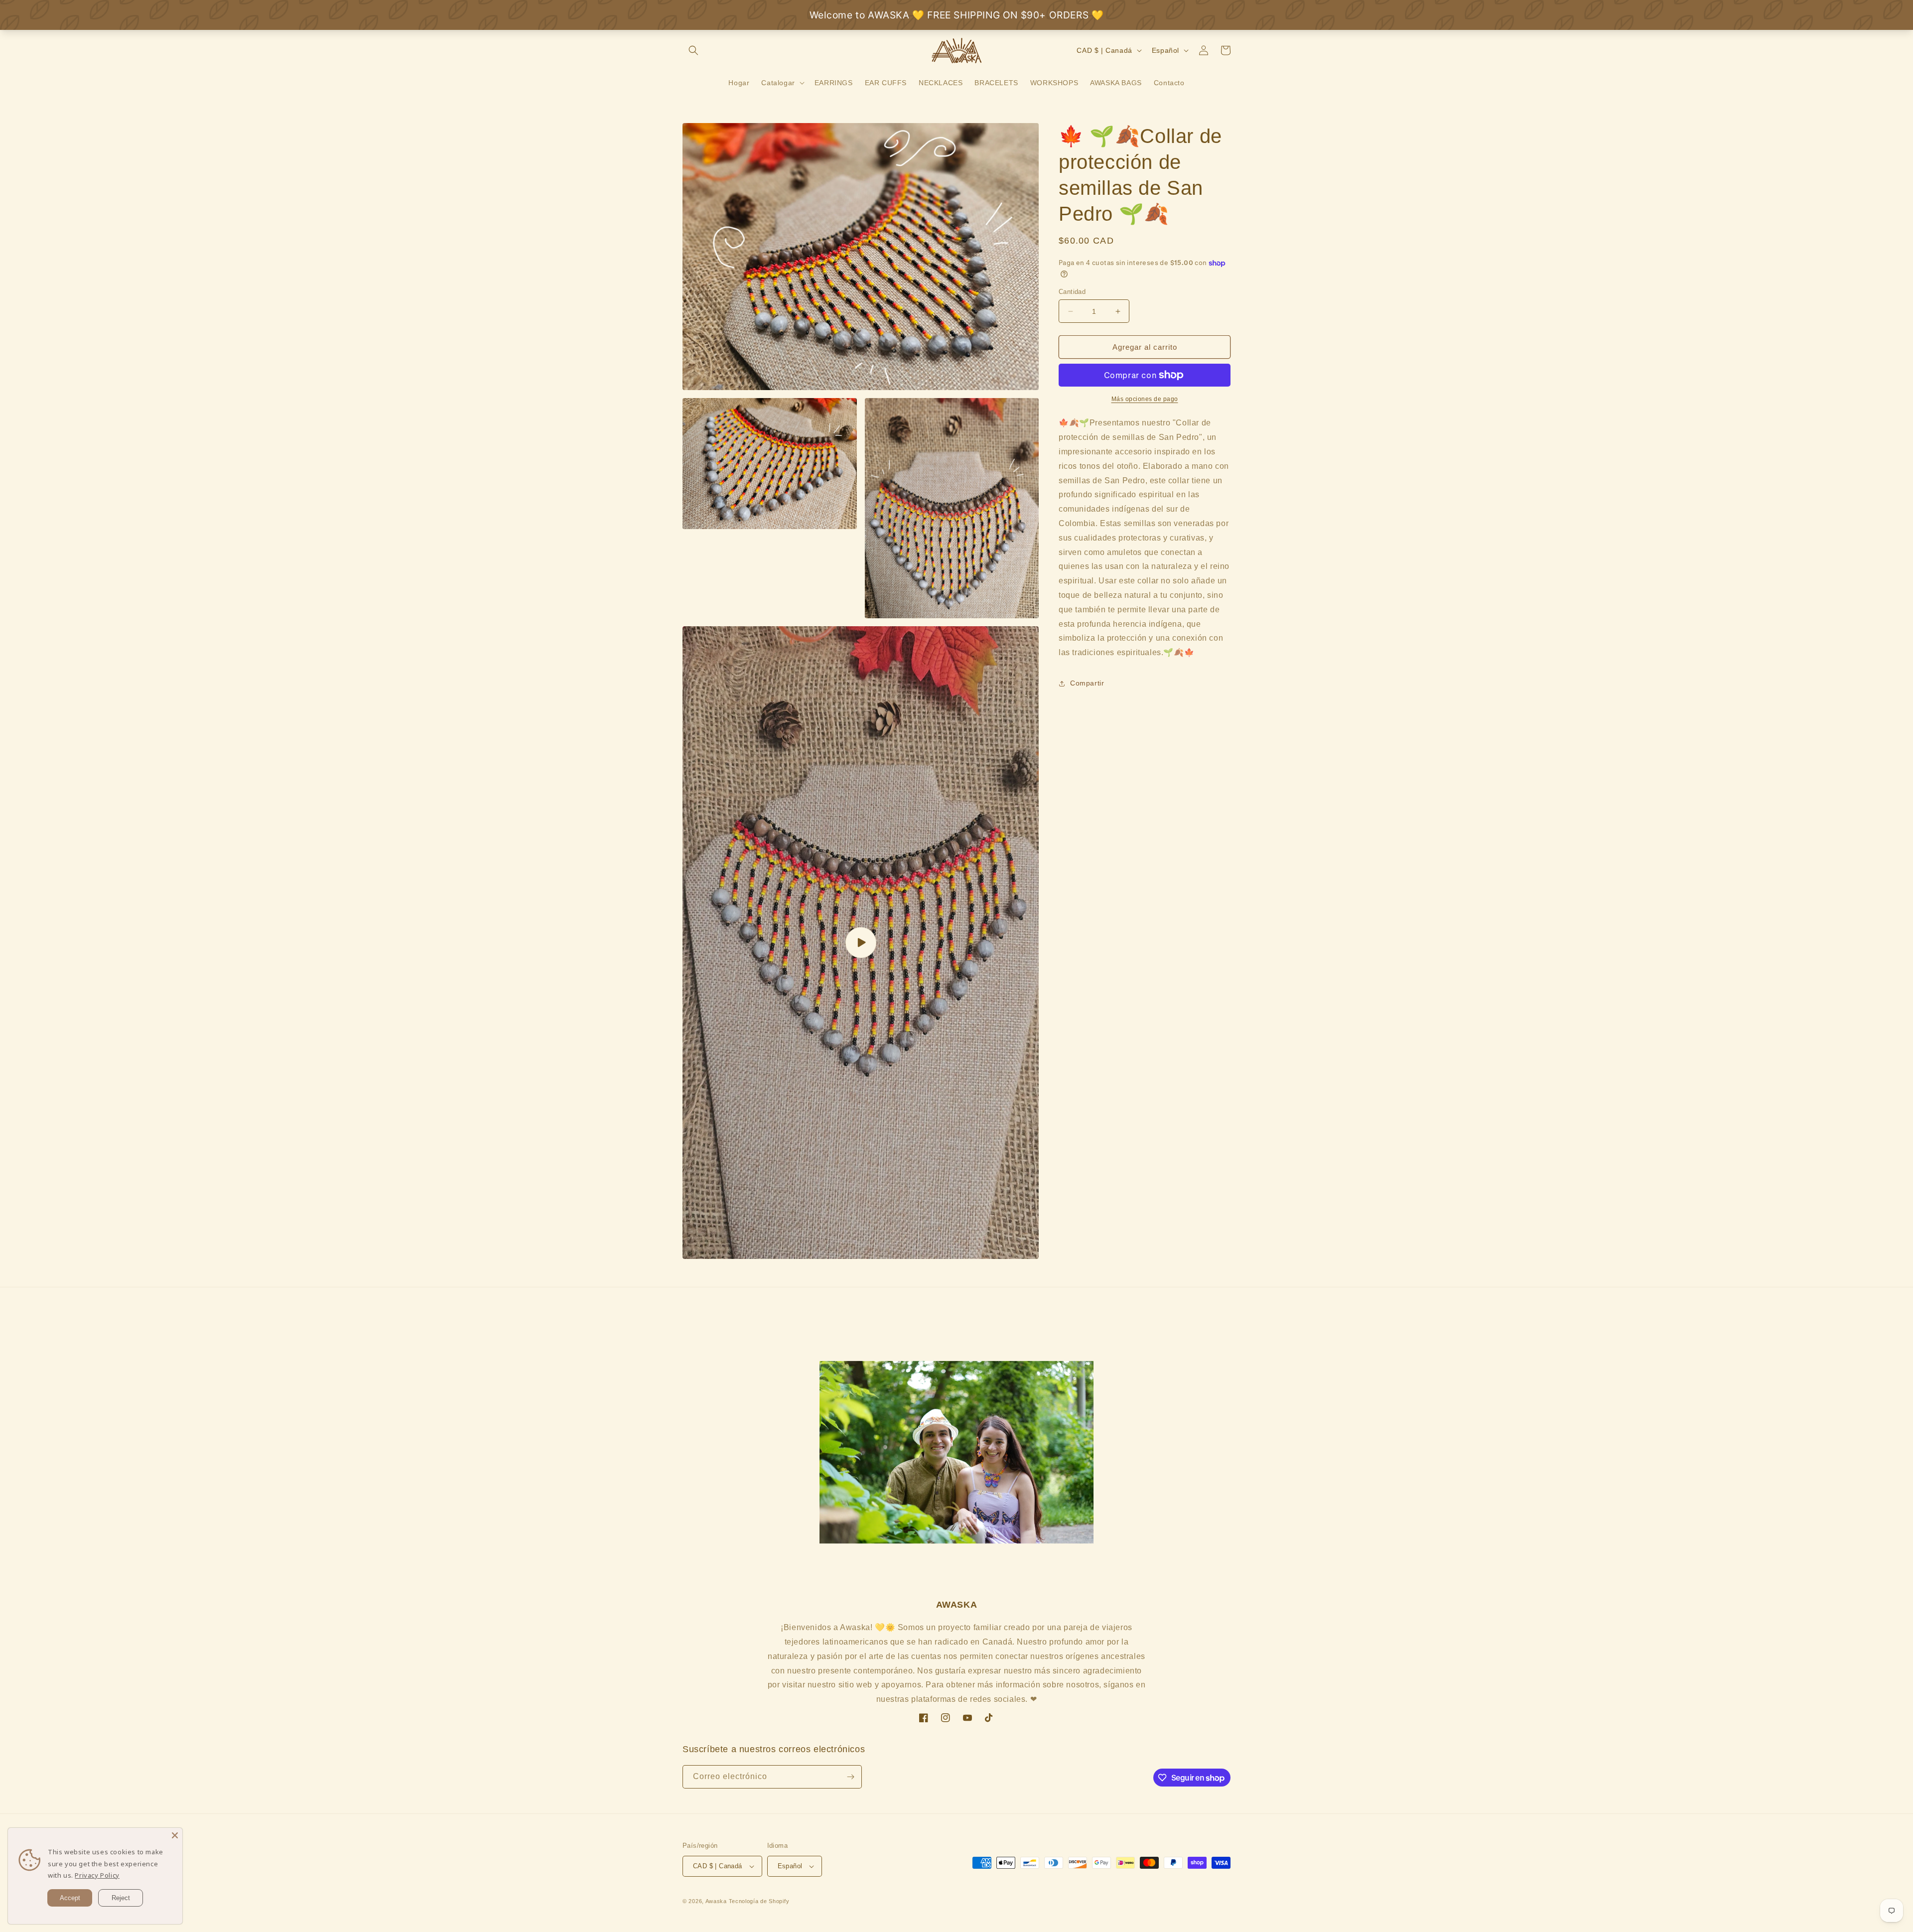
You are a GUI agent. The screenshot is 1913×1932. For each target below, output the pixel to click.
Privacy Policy (97, 1875)
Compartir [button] (1087, 683)
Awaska (716, 1901)
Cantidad (1072, 292)
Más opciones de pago (1145, 399)
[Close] (175, 1835)
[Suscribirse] (850, 1777)
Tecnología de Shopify (759, 1901)
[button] (693, 50)
